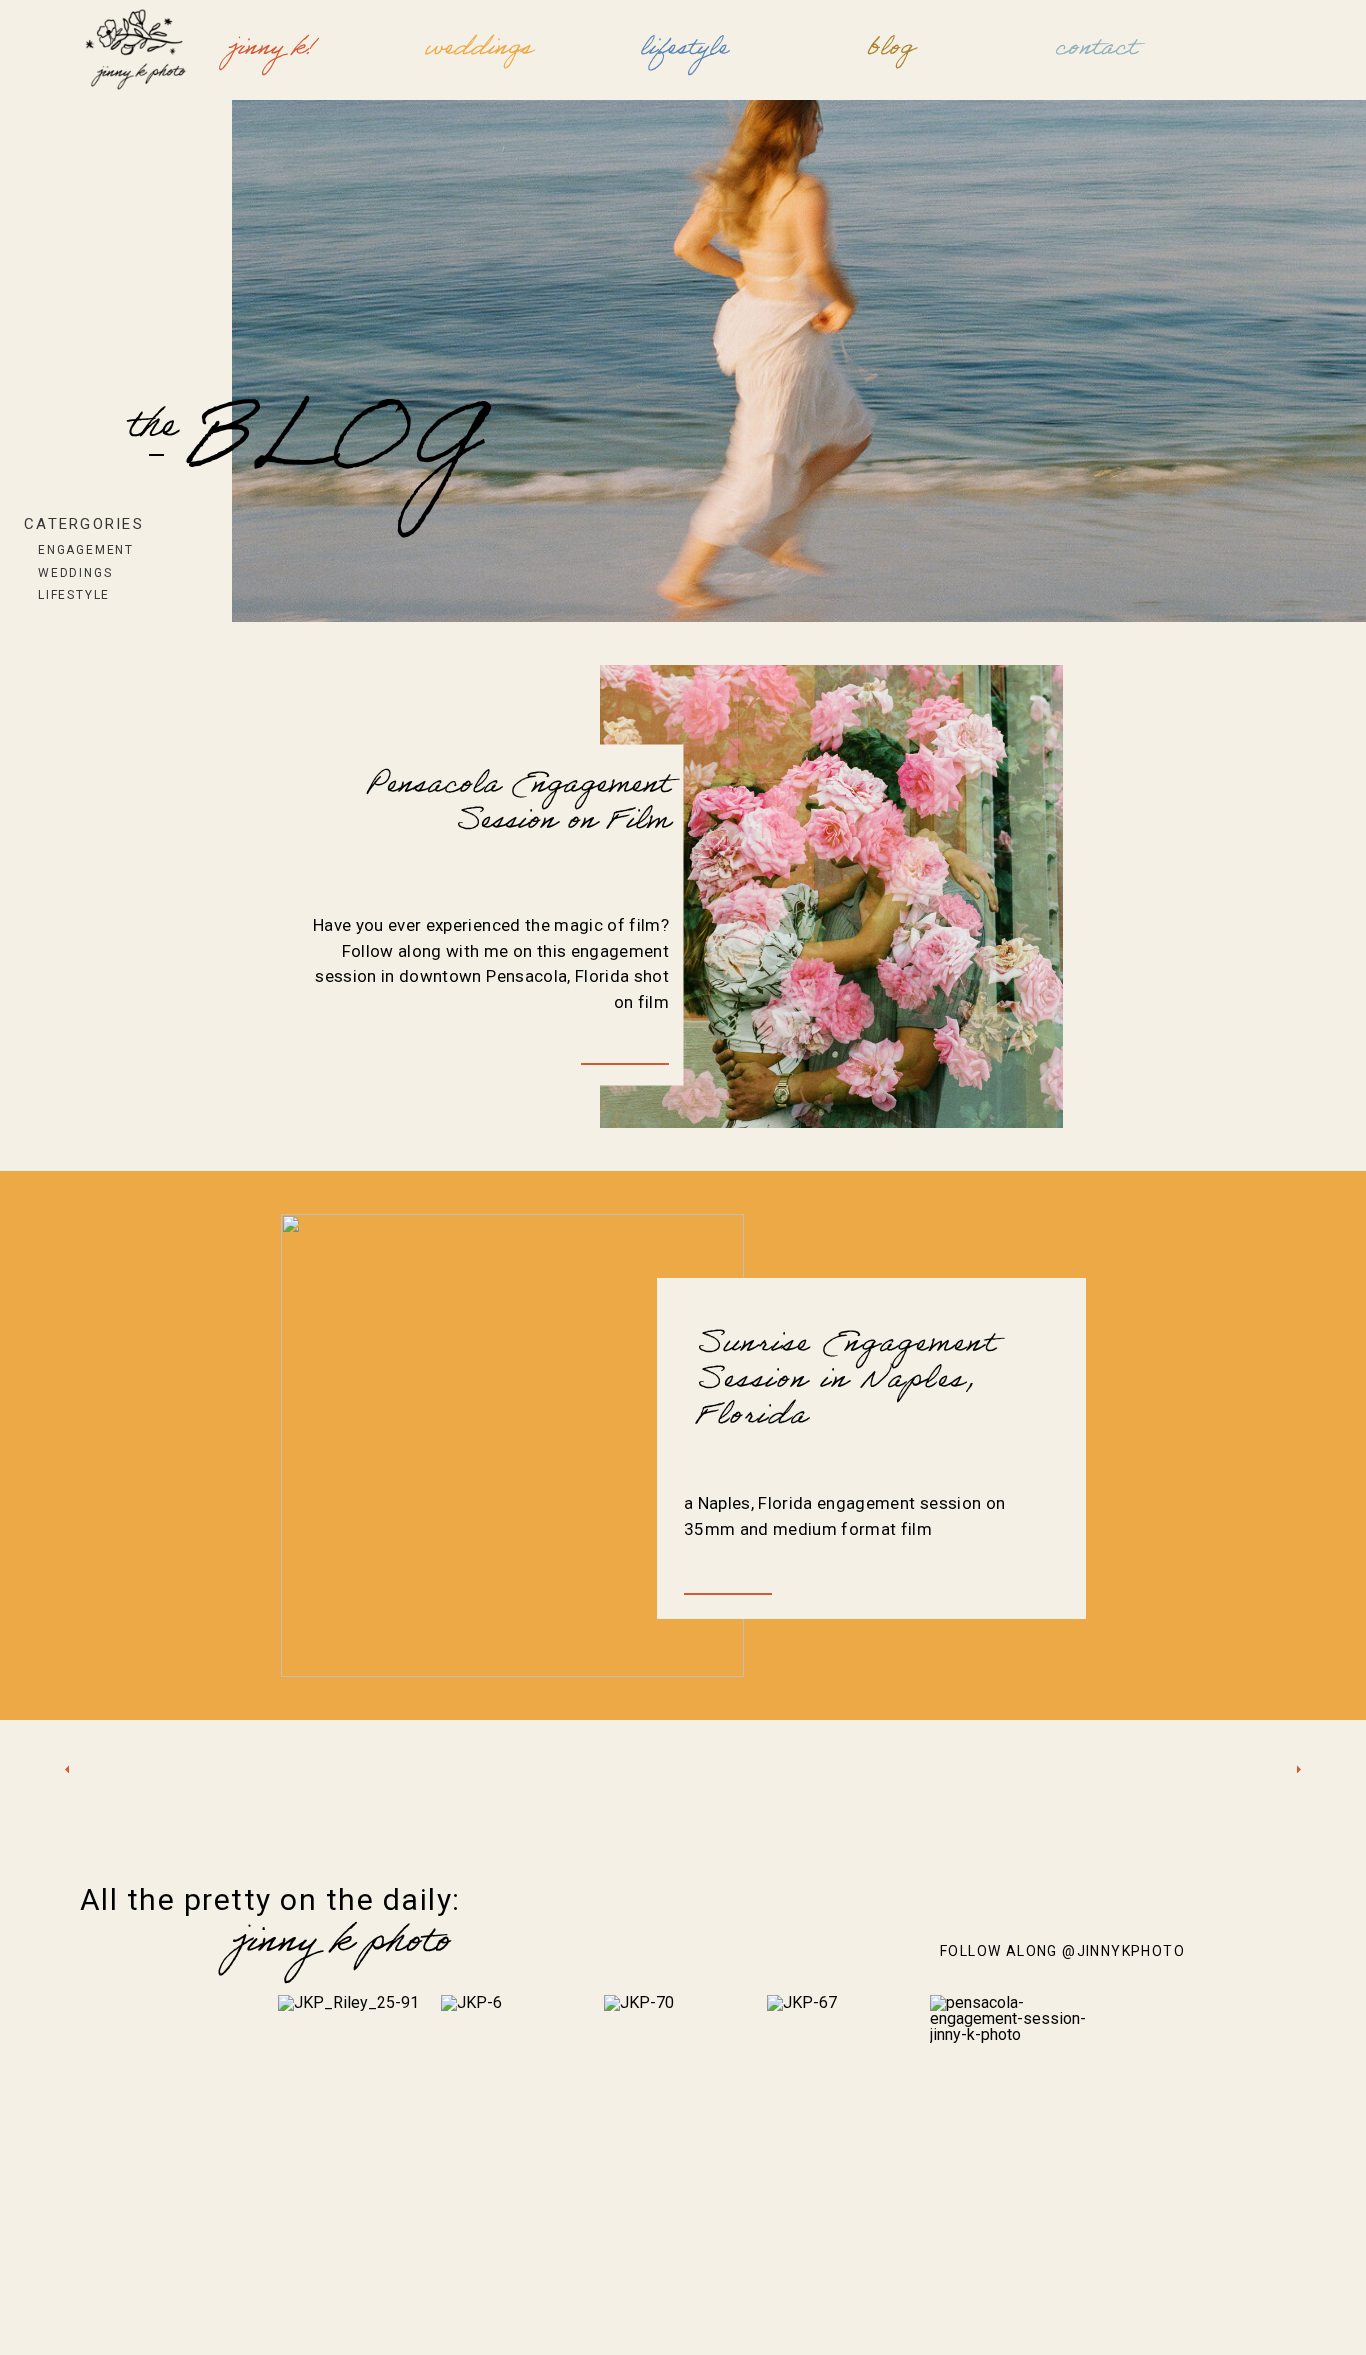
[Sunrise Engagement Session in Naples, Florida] (512, 1445)
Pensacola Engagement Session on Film (518, 806)
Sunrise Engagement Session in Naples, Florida (845, 1383)
